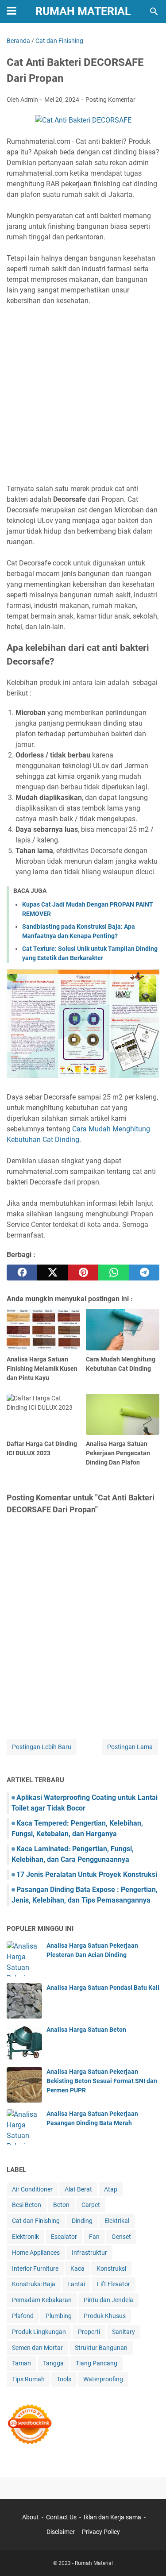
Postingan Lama (130, 1747)
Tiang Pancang (97, 2363)
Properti (89, 2332)
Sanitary (124, 2332)
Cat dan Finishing (36, 2221)
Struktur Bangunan (101, 2348)
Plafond (23, 2316)
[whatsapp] (114, 1273)
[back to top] (148, 2556)
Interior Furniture (35, 2268)
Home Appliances (36, 2253)
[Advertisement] (83, 395)
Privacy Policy (101, 2532)
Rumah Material (83, 11)
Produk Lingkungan (39, 2332)
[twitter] (52, 1273)
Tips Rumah (28, 2379)
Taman (21, 2363)
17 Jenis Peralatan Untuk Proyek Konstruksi (87, 1874)
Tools (64, 2379)
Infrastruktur (89, 2253)
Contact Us (61, 2517)
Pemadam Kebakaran (42, 2300)
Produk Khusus (105, 2316)
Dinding (82, 2221)
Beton (61, 2205)
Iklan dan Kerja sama (112, 2517)
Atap (111, 2189)
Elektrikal (117, 2221)
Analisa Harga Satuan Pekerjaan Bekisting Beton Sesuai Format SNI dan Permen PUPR (102, 2081)
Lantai (76, 2284)
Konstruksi (111, 2268)
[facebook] (22, 1273)
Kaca (77, 2268)
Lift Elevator (114, 2284)
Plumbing (59, 2316)
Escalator (64, 2237)
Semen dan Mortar (37, 2348)
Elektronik (25, 2237)
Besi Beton (27, 2205)
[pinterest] (83, 1273)
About (31, 2517)
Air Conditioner (32, 2189)
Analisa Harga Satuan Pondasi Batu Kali (103, 1988)
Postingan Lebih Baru (42, 1747)
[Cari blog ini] (154, 12)
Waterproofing (103, 2379)
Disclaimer (61, 2532)
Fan (94, 2237)
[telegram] (144, 1273)
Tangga (53, 2363)
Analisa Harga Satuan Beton (86, 2030)
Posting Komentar (110, 100)
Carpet (91, 2205)
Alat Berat (78, 2189)
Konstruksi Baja (34, 2284)
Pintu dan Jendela (108, 2300)
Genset (121, 2237)
